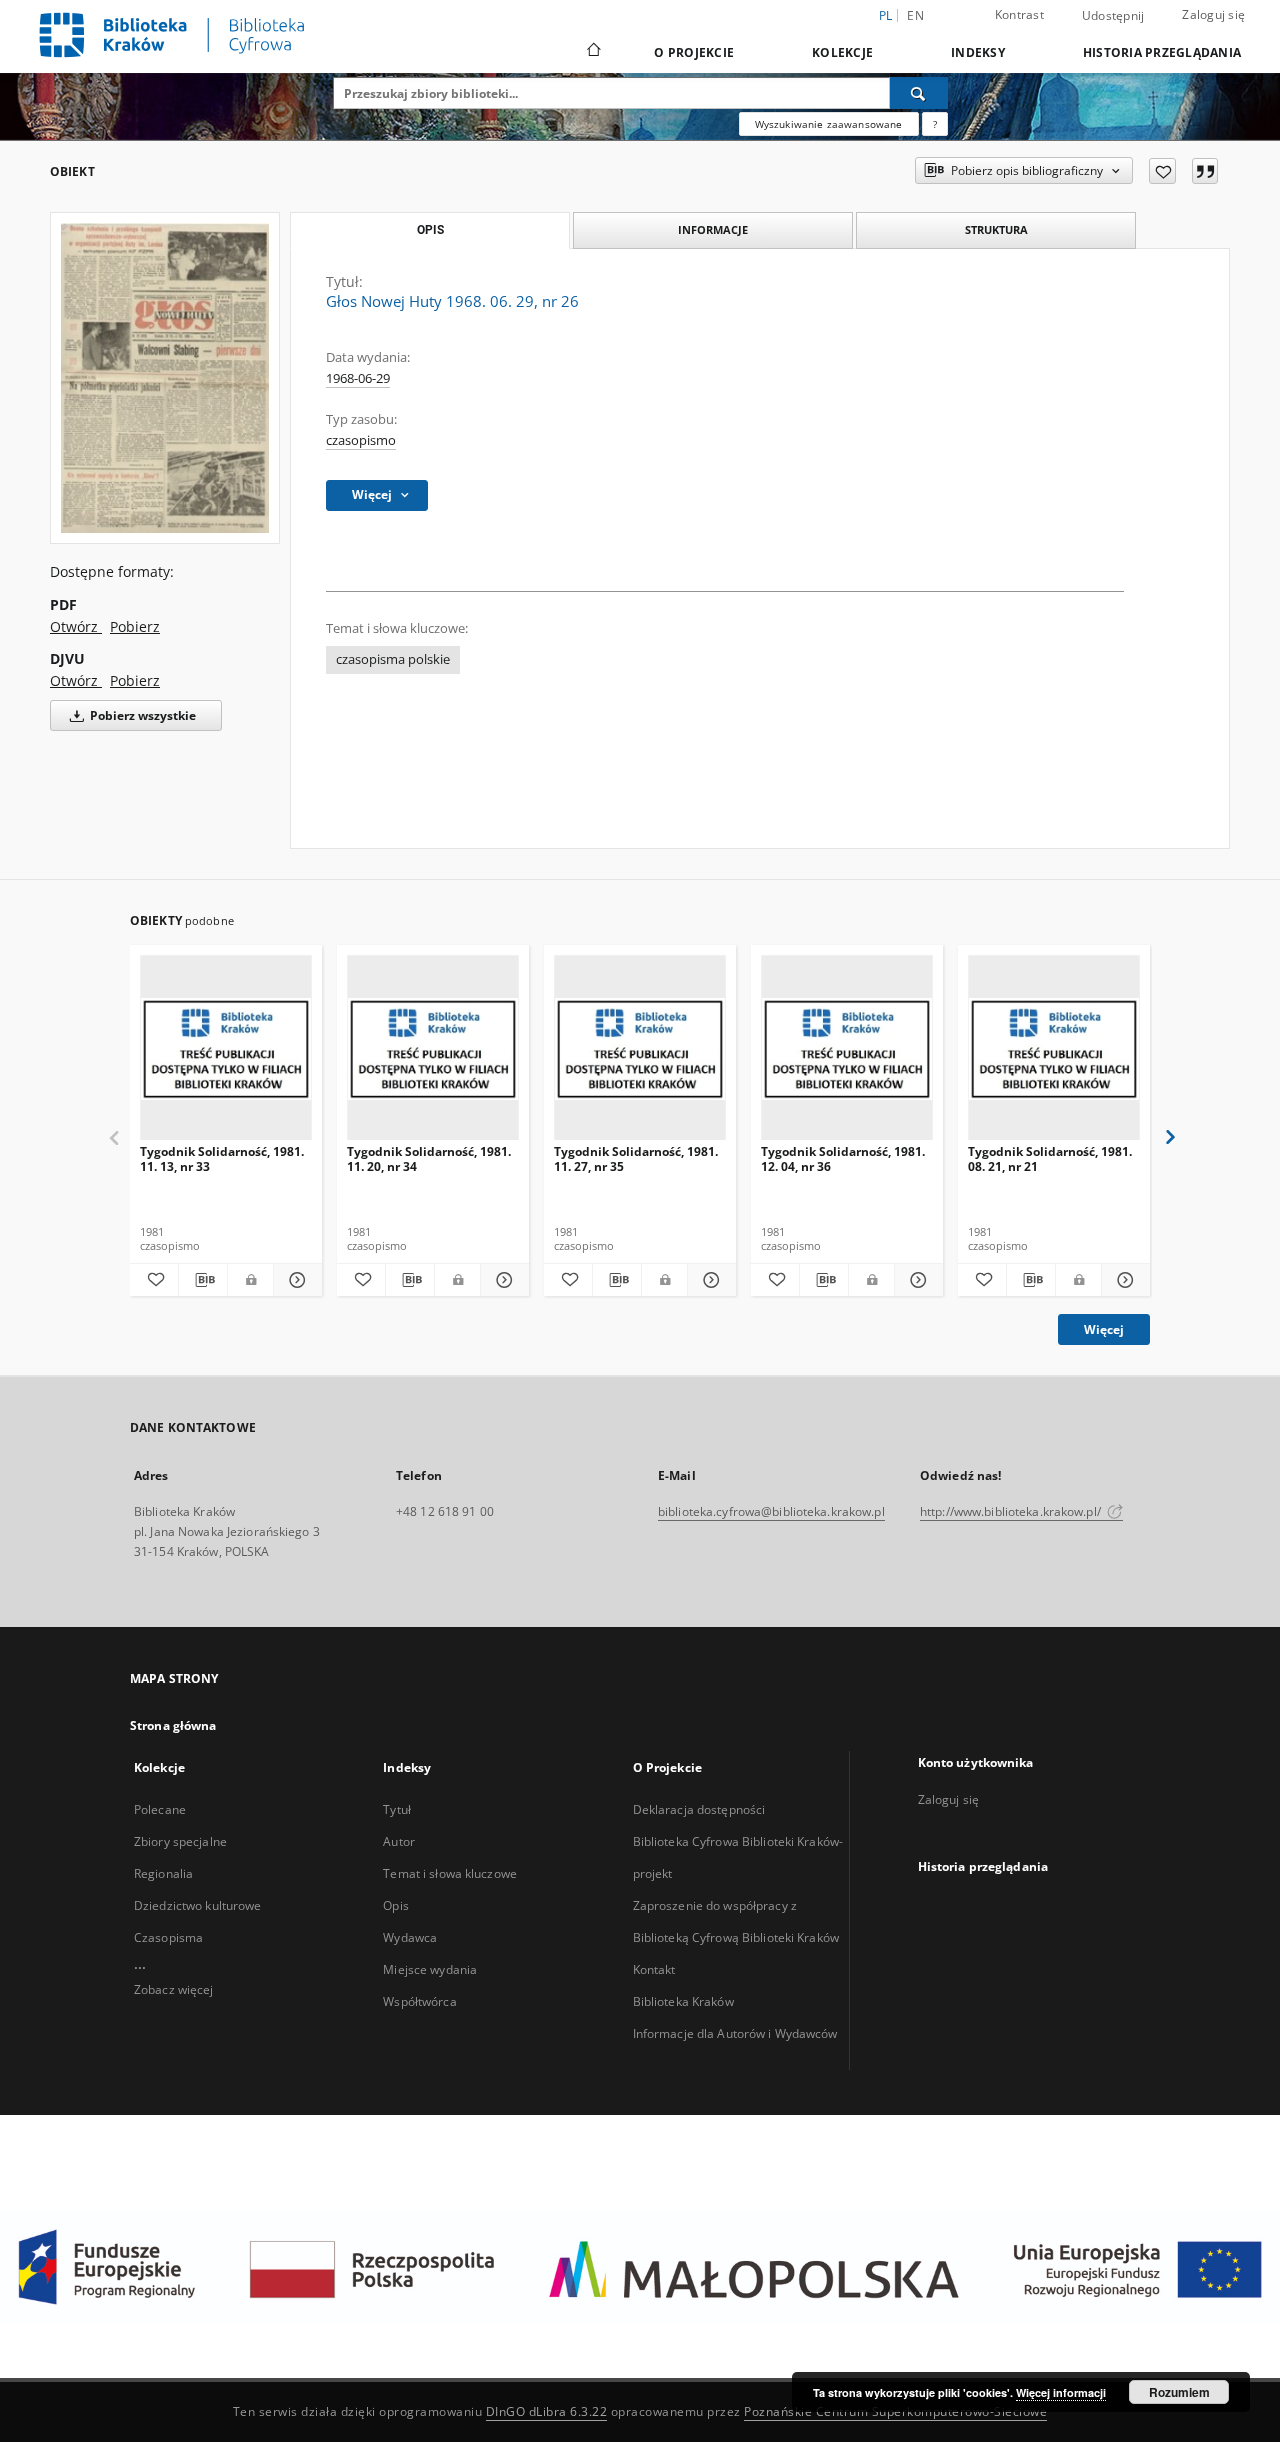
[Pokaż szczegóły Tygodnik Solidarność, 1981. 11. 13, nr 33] (295, 1280)
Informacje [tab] (713, 229)
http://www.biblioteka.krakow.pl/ (1012, 1511)
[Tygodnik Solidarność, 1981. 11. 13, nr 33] (226, 1048)
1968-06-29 (358, 378)
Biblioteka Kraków (683, 2001)
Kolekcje (842, 52)
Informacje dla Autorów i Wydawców (735, 2033)
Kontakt (654, 1969)
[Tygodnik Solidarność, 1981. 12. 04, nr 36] (847, 1048)
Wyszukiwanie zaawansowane (829, 124)
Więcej (1104, 1329)
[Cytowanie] (1205, 171)
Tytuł (397, 1809)
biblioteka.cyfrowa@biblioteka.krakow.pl (771, 1511)
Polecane (160, 1809)
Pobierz (135, 626)
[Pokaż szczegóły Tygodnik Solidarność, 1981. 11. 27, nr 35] (709, 1280)
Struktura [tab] (996, 229)
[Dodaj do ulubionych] (1162, 171)
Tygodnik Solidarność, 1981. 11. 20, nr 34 (429, 1158)
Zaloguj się (1213, 14)
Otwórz (76, 626)
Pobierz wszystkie (141, 715)
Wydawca (410, 1937)
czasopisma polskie (393, 659)
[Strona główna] (592, 52)
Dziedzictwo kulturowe (198, 1905)
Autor (399, 1841)
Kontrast (1019, 14)
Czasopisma (168, 1937)
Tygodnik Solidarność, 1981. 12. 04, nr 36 (843, 1158)
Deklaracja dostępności (699, 1809)
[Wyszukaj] (919, 93)
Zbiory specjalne (180, 1841)
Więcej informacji (1061, 2392)
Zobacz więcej (174, 1989)
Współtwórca (419, 2001)
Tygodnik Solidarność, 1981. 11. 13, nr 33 (222, 1158)
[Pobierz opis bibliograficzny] (203, 1280)
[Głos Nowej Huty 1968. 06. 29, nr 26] (165, 378)
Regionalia (163, 1873)
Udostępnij (1113, 16)
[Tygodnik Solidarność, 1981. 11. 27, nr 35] (640, 1048)
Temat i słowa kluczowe (450, 1873)
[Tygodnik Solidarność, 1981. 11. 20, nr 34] (433, 1048)
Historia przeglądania (1162, 52)
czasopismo (361, 440)
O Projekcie (694, 52)
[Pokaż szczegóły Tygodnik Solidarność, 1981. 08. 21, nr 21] (1123, 1280)
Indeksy (978, 52)
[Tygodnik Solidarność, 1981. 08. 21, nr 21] (1054, 1048)
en (915, 15)
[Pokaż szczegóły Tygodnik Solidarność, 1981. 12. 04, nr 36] (916, 1280)
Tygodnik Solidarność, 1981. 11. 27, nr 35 (636, 1158)
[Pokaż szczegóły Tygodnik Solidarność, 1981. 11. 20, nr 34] (502, 1280)
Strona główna (173, 1725)
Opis (395, 1905)
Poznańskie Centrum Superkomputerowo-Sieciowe (895, 2411)
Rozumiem (1179, 2392)
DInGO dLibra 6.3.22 (547, 2411)
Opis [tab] (430, 230)
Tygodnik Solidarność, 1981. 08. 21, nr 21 (1050, 1158)
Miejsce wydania (430, 1969)
